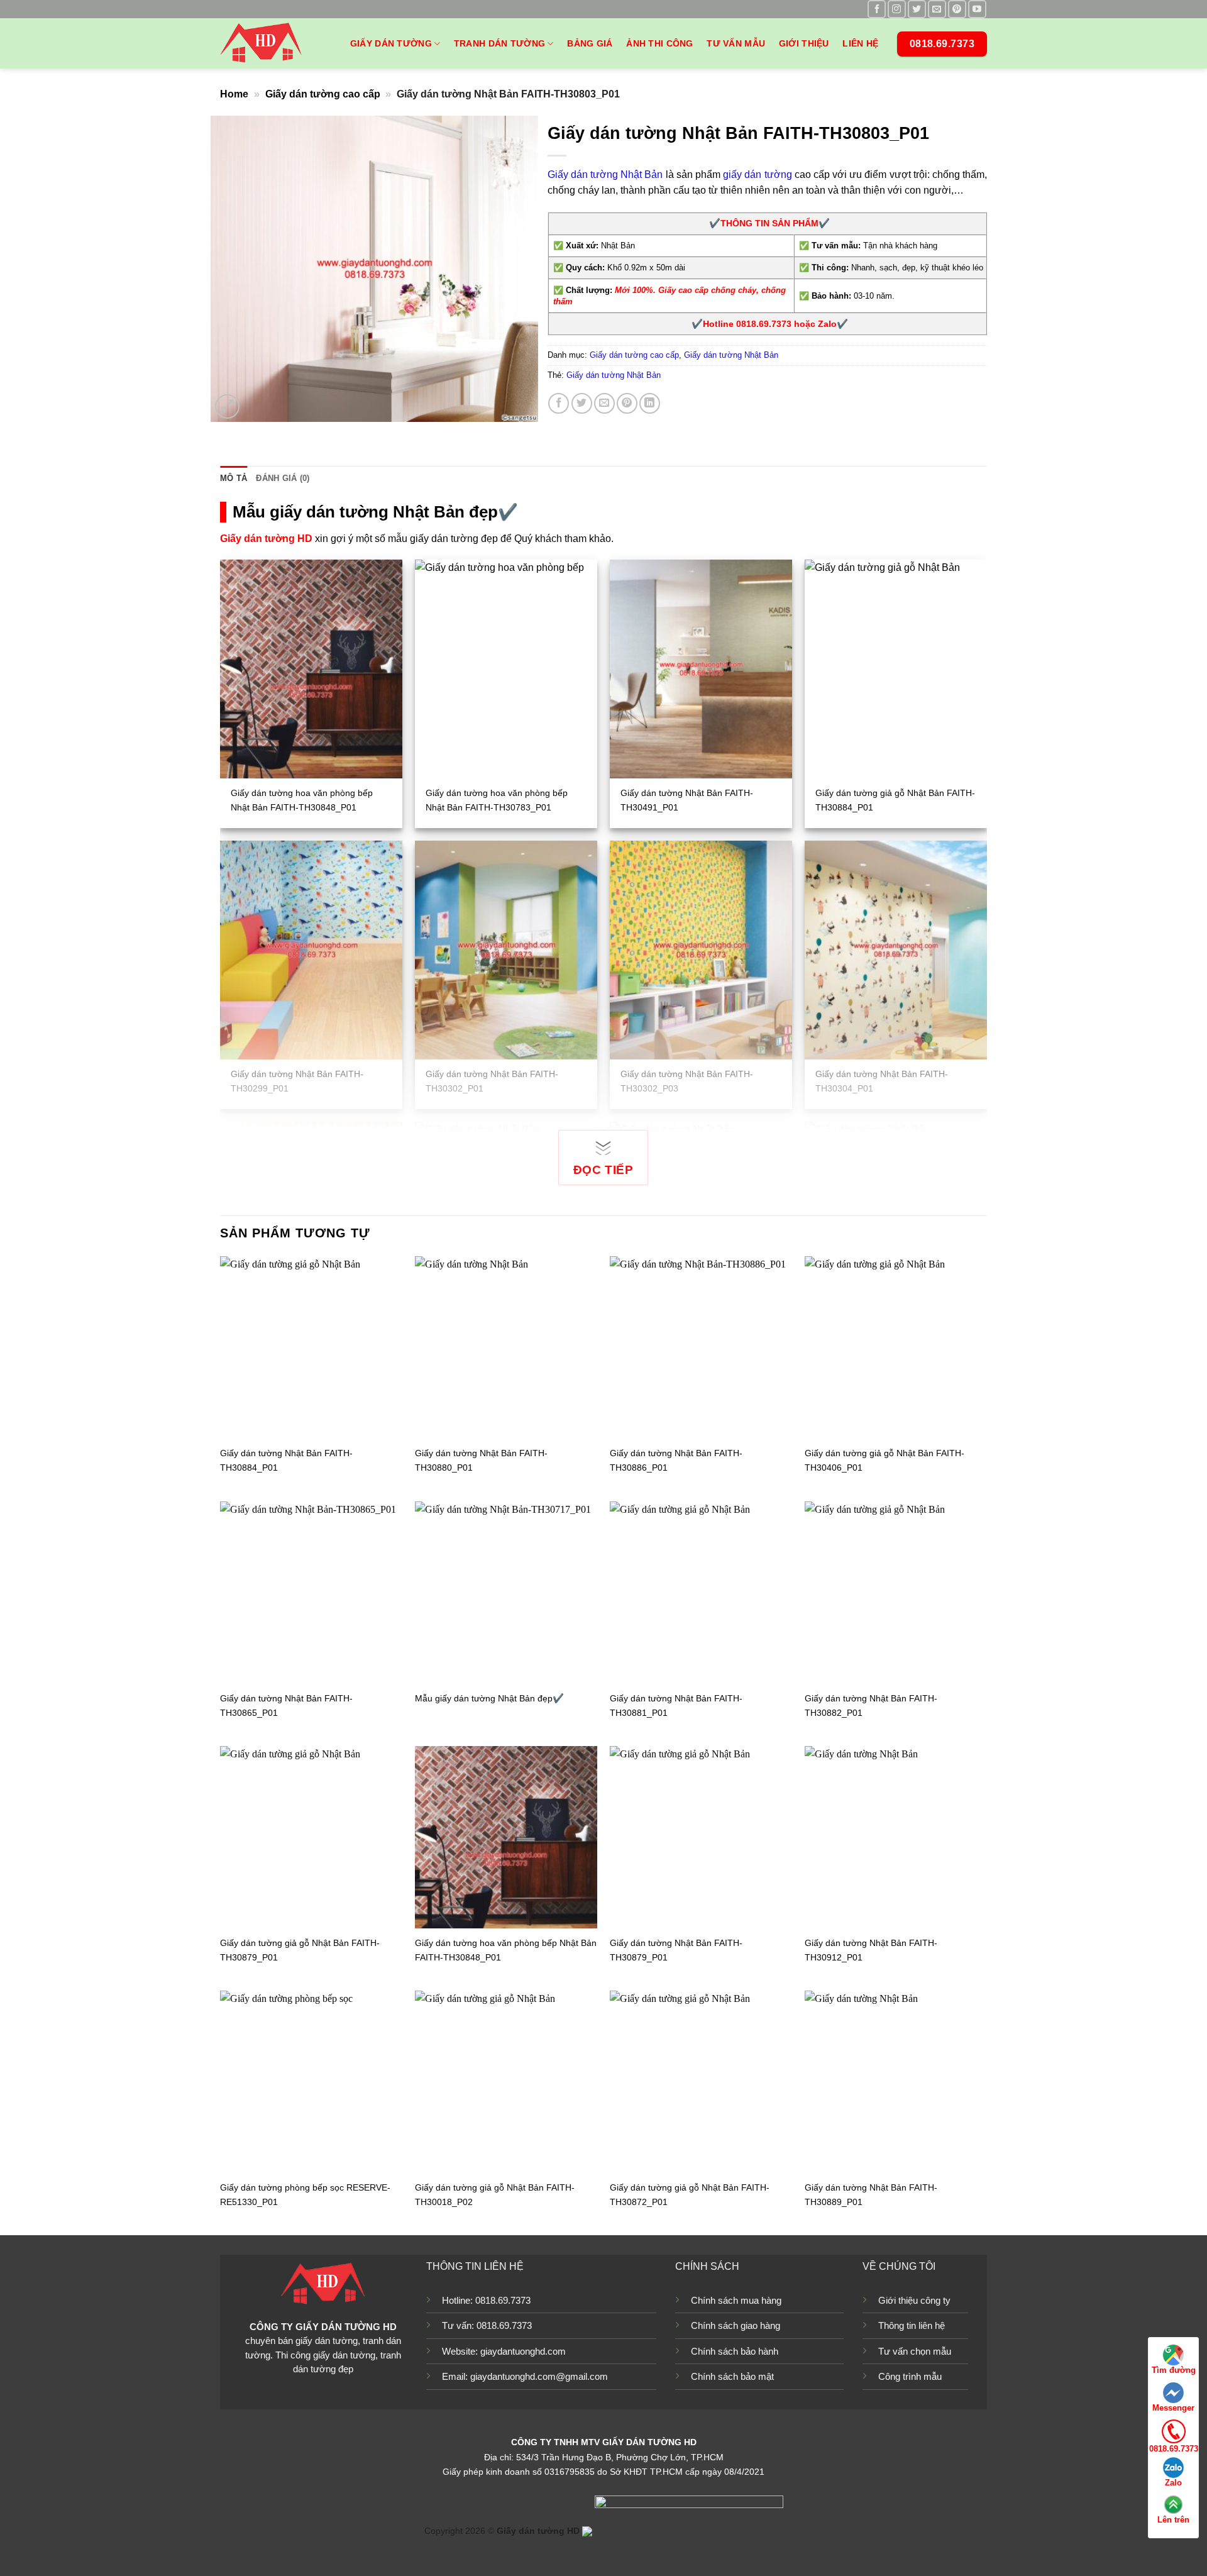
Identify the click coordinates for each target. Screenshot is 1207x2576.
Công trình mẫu (910, 2376)
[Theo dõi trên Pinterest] (957, 9)
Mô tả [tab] (234, 478)
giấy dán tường (757, 174)
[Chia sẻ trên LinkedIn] (650, 403)
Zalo (1173, 2483)
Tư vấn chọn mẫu (915, 2351)
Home (234, 94)
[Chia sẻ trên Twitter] (582, 403)
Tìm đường (1174, 2370)
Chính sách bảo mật (732, 2376)
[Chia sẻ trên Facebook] (559, 403)
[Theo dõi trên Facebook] (877, 9)
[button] (227, 406)
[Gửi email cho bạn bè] (604, 403)
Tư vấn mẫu (736, 43)
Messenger (1173, 2408)
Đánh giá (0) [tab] (283, 478)
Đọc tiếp (603, 1170)
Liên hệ (860, 43)
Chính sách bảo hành (735, 2351)
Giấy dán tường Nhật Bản (605, 174)
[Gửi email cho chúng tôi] (937, 9)
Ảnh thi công (659, 43)
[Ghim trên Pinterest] (627, 403)
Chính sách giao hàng (736, 2325)
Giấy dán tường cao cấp (323, 94)
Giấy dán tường (391, 43)
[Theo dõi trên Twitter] (917, 9)
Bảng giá (590, 43)
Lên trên (1173, 2520)
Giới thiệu (804, 43)
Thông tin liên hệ (912, 2325)
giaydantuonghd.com (523, 2351)
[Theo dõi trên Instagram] (897, 9)
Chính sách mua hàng (736, 2300)
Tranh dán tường (499, 43)
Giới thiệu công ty (914, 2300)
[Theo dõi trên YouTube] (977, 9)
